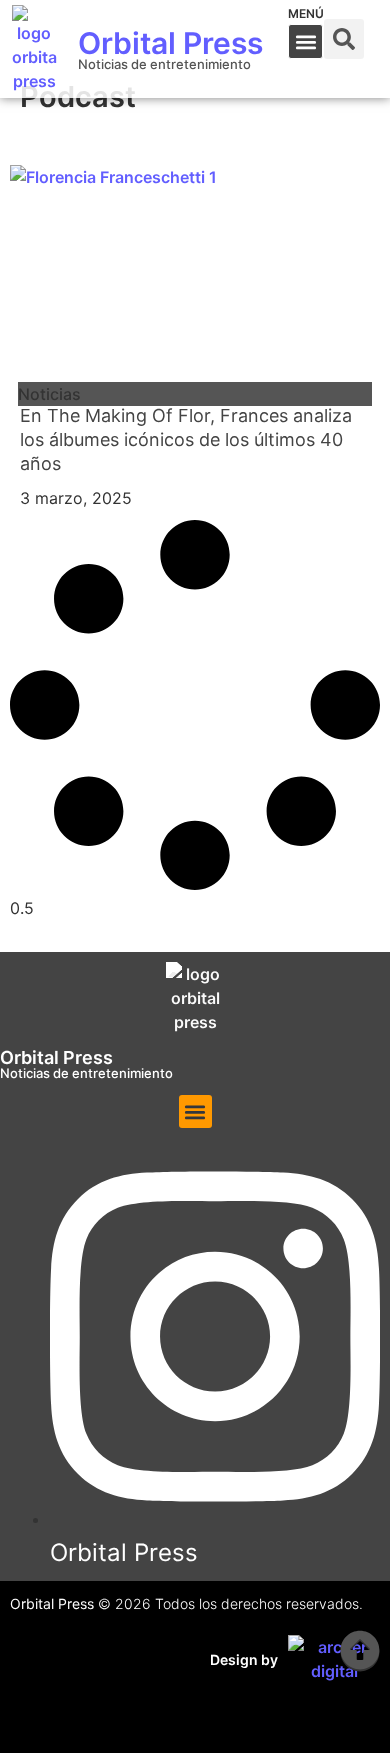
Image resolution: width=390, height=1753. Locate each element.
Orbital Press (170, 43)
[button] (305, 41)
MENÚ (306, 13)
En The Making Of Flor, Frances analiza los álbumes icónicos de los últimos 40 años (186, 439)
